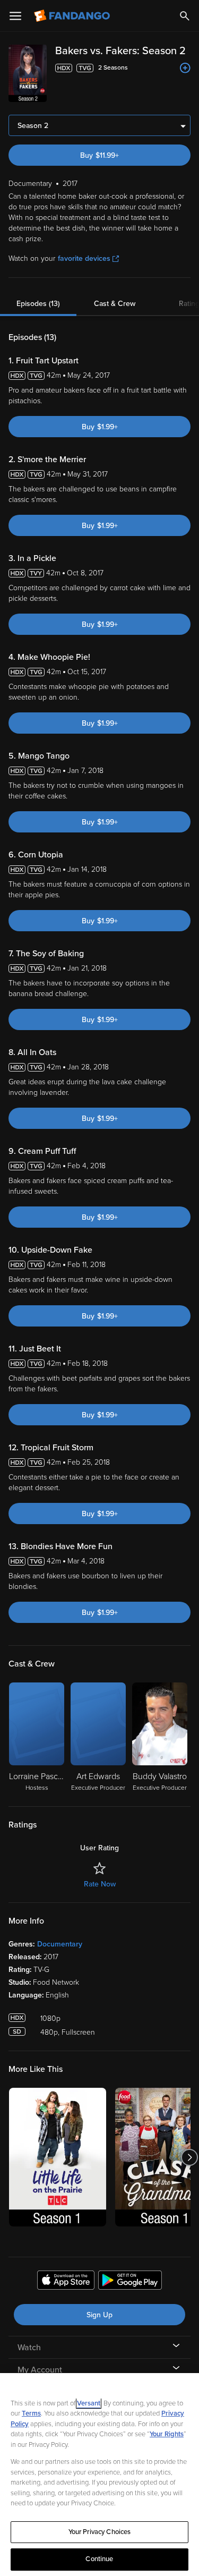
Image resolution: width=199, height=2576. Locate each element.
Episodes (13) (38, 304)
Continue (99, 2559)
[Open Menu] (15, 16)
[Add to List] (185, 68)
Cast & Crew (115, 304)
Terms (31, 2413)
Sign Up (99, 2315)
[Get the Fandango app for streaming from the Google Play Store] (130, 2282)
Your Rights (167, 2434)
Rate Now (100, 1884)
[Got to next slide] (189, 2157)
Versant (89, 2403)
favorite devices (84, 258)
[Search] (185, 16)
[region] (99, 2475)
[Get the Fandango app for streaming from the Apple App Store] (66, 2282)
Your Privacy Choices (100, 2532)
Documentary (60, 1944)
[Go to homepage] (73, 16)
